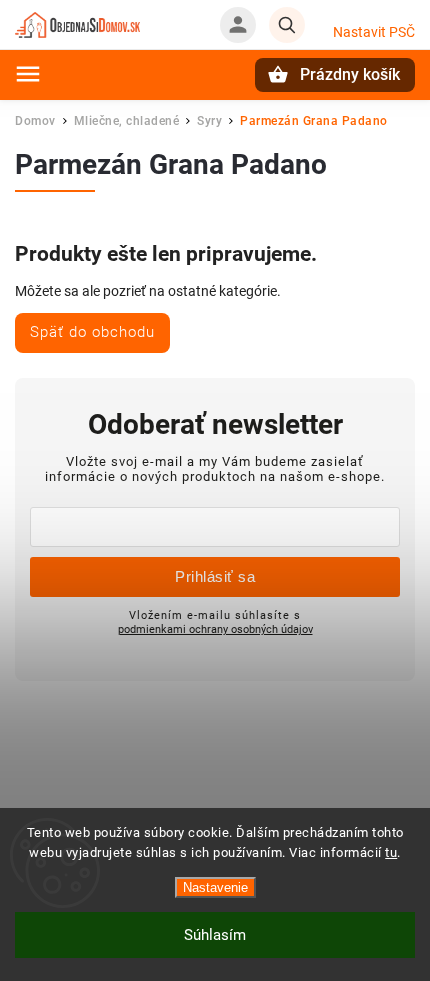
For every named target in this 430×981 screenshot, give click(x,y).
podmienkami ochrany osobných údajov (215, 629)
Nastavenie (215, 887)
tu (391, 852)
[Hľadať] (287, 25)
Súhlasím (215, 935)
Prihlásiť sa (215, 576)
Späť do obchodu (92, 332)
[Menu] (28, 74)
